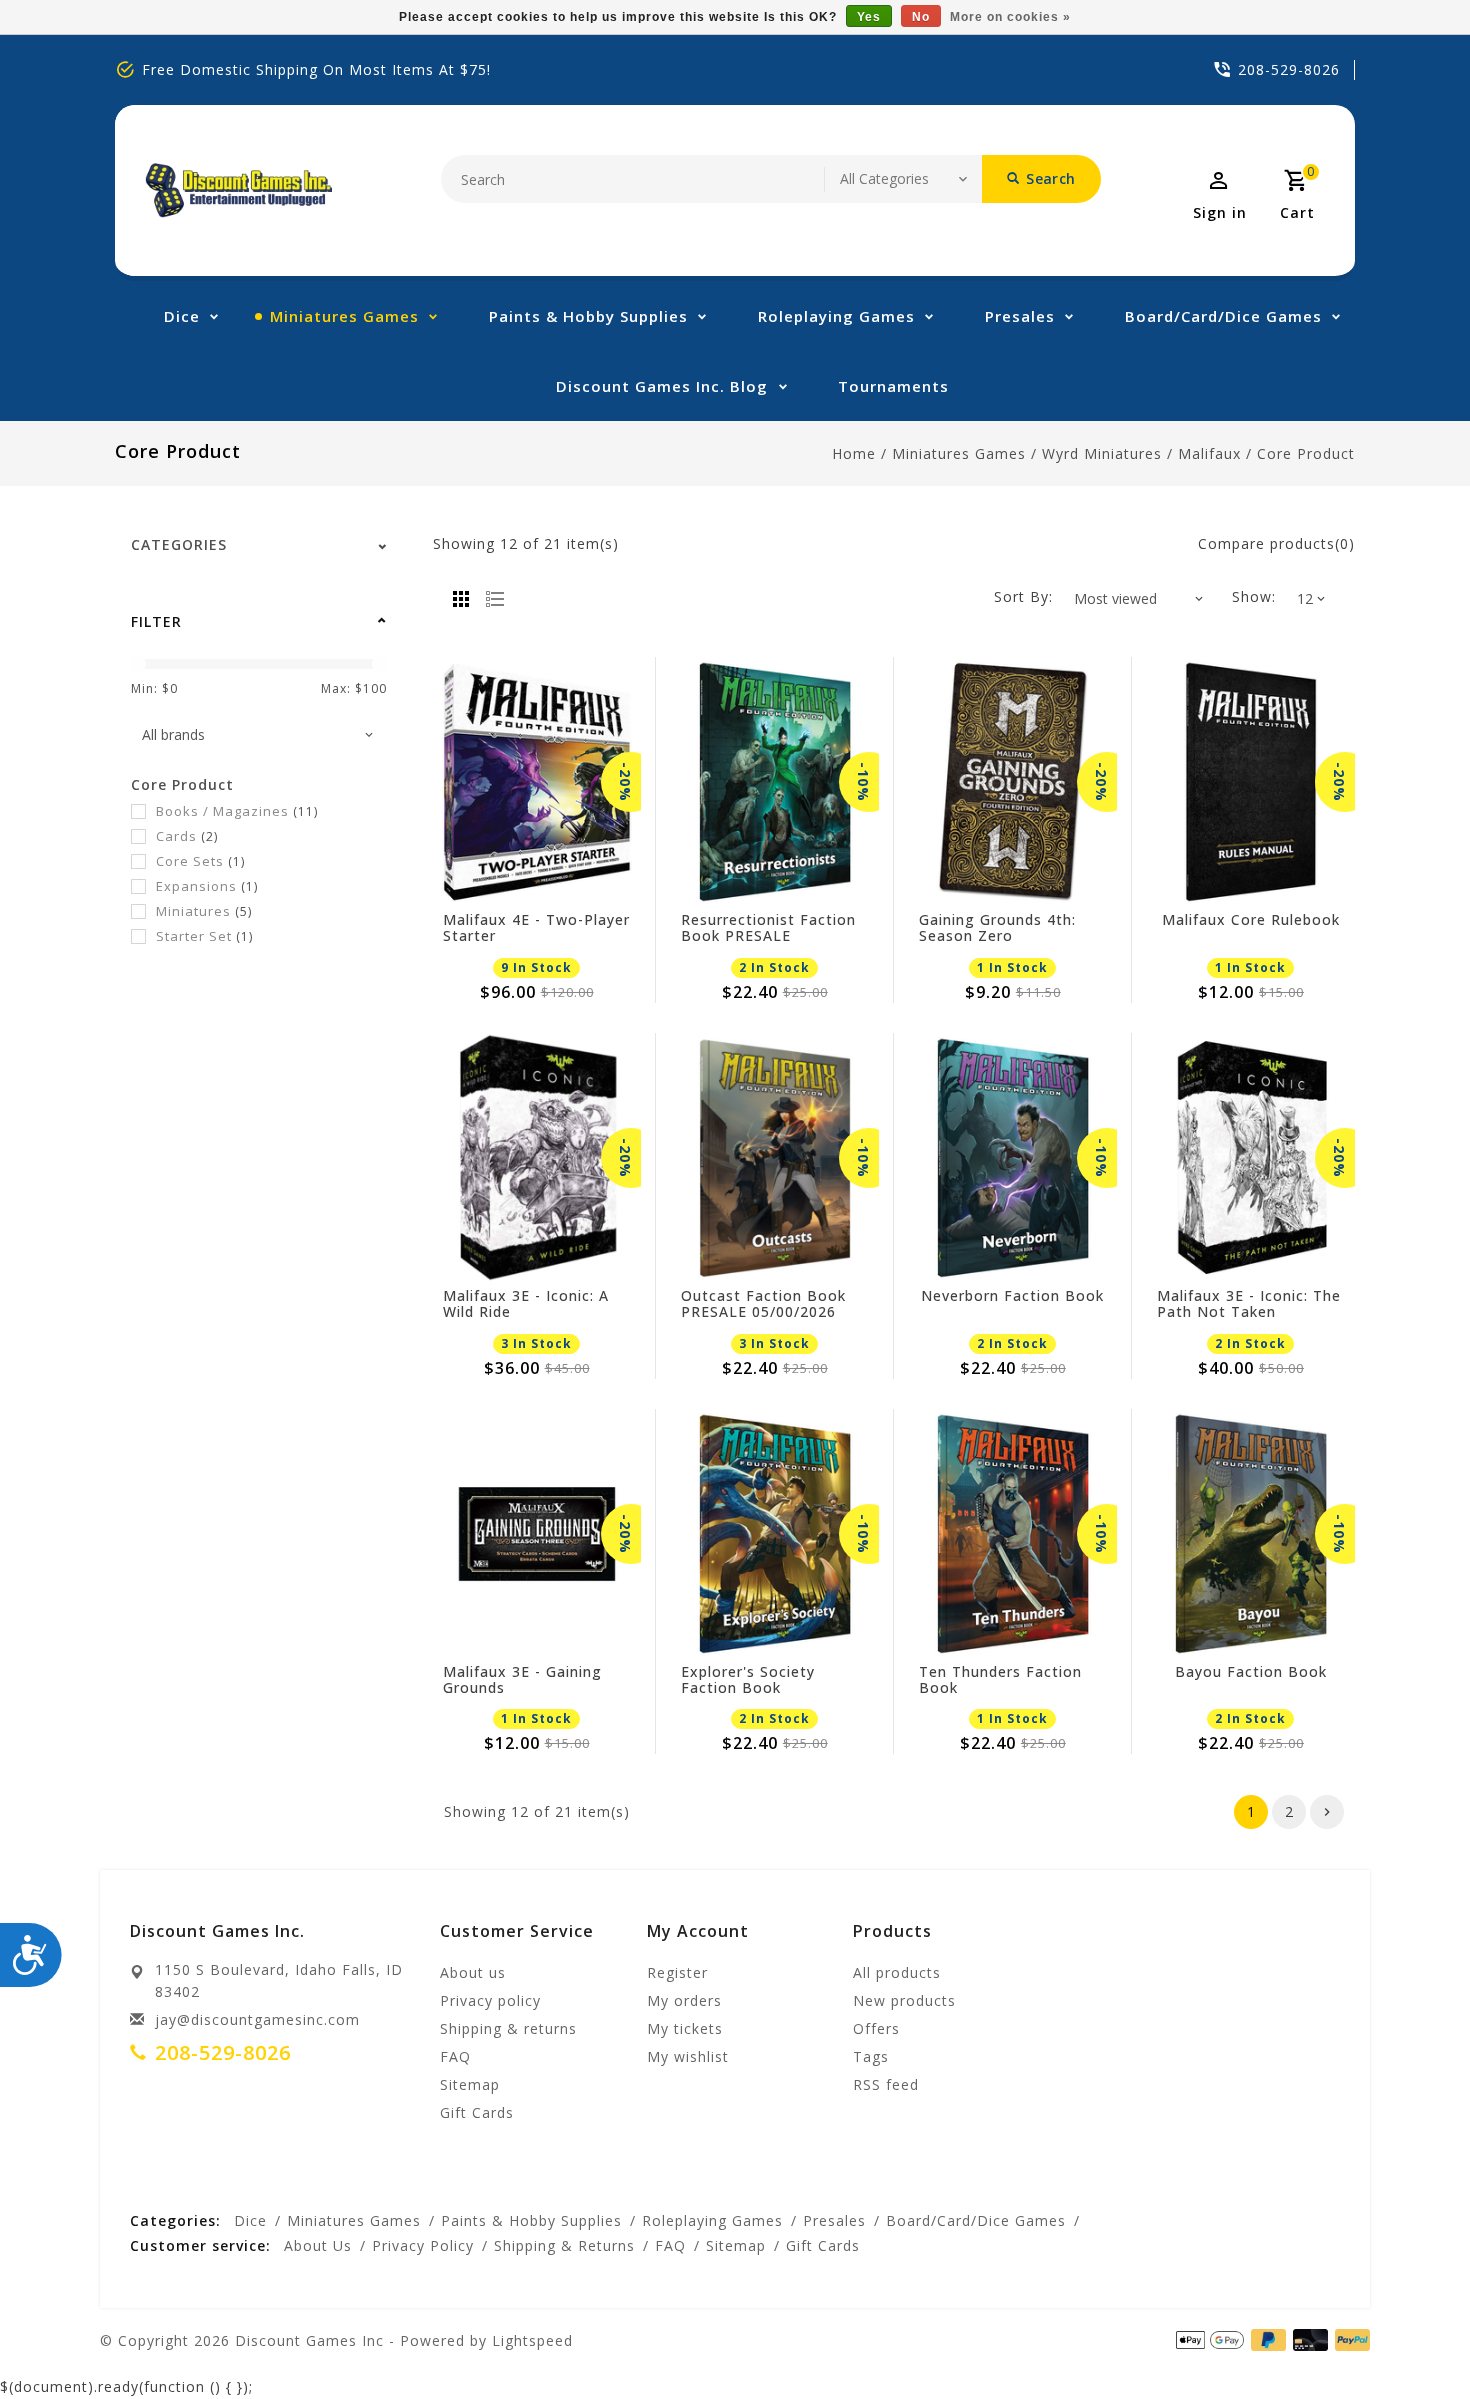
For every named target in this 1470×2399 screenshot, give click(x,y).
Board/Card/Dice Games (1223, 316)
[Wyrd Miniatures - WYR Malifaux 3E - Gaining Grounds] (537, 1534)
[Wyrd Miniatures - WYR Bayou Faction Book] (1251, 1534)
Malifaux (1209, 453)
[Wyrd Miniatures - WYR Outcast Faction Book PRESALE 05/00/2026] (775, 1158)
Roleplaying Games (836, 316)
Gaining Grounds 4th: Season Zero (997, 928)
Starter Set (204, 936)
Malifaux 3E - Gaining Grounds (522, 1680)
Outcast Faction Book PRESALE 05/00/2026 (763, 1304)
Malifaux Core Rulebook (1251, 920)
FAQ (455, 2056)
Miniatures (204, 911)
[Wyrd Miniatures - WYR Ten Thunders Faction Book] (1013, 1534)
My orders (684, 2000)
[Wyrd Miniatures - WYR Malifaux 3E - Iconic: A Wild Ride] (537, 1158)
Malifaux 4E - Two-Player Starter (536, 928)
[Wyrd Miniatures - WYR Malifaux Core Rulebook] (1251, 782)
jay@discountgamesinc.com (257, 2019)
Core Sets (200, 861)
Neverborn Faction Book (1012, 1296)
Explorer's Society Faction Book (748, 1680)
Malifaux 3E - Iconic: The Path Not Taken (1249, 1304)
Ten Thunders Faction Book (1000, 1680)
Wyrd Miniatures (1102, 453)
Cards (187, 836)
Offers (876, 2028)
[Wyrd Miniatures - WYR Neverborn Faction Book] (1013, 1158)
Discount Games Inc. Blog (662, 386)
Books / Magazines (237, 811)
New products (904, 2000)
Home (854, 453)
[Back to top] (1410, 2339)
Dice (182, 316)
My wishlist (688, 2056)
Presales (1020, 316)
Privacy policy (490, 2000)
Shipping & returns (508, 2028)
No (921, 17)
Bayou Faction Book (1251, 1672)
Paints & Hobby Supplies (588, 316)
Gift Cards (477, 2112)
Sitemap (470, 2084)
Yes (869, 17)
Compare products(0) (1276, 543)
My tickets (685, 2028)
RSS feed (886, 2084)
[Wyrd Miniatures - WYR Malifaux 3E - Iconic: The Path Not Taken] (1251, 1158)
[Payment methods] (1349, 2339)
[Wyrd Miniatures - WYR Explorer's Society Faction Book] (775, 1534)
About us (473, 1972)
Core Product (1306, 453)
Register (677, 1972)
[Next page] (1327, 1812)
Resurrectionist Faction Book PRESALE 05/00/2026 (768, 928)
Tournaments (893, 386)
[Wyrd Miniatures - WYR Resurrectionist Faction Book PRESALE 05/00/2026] (775, 782)
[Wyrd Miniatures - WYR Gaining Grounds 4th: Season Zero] (1013, 782)
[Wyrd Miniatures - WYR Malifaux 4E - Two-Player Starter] (537, 782)
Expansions (207, 886)
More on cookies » (1010, 17)
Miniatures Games (344, 316)
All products (897, 1972)
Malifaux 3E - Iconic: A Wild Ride (526, 1304)
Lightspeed (532, 2340)
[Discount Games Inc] (238, 190)
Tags (871, 2056)
